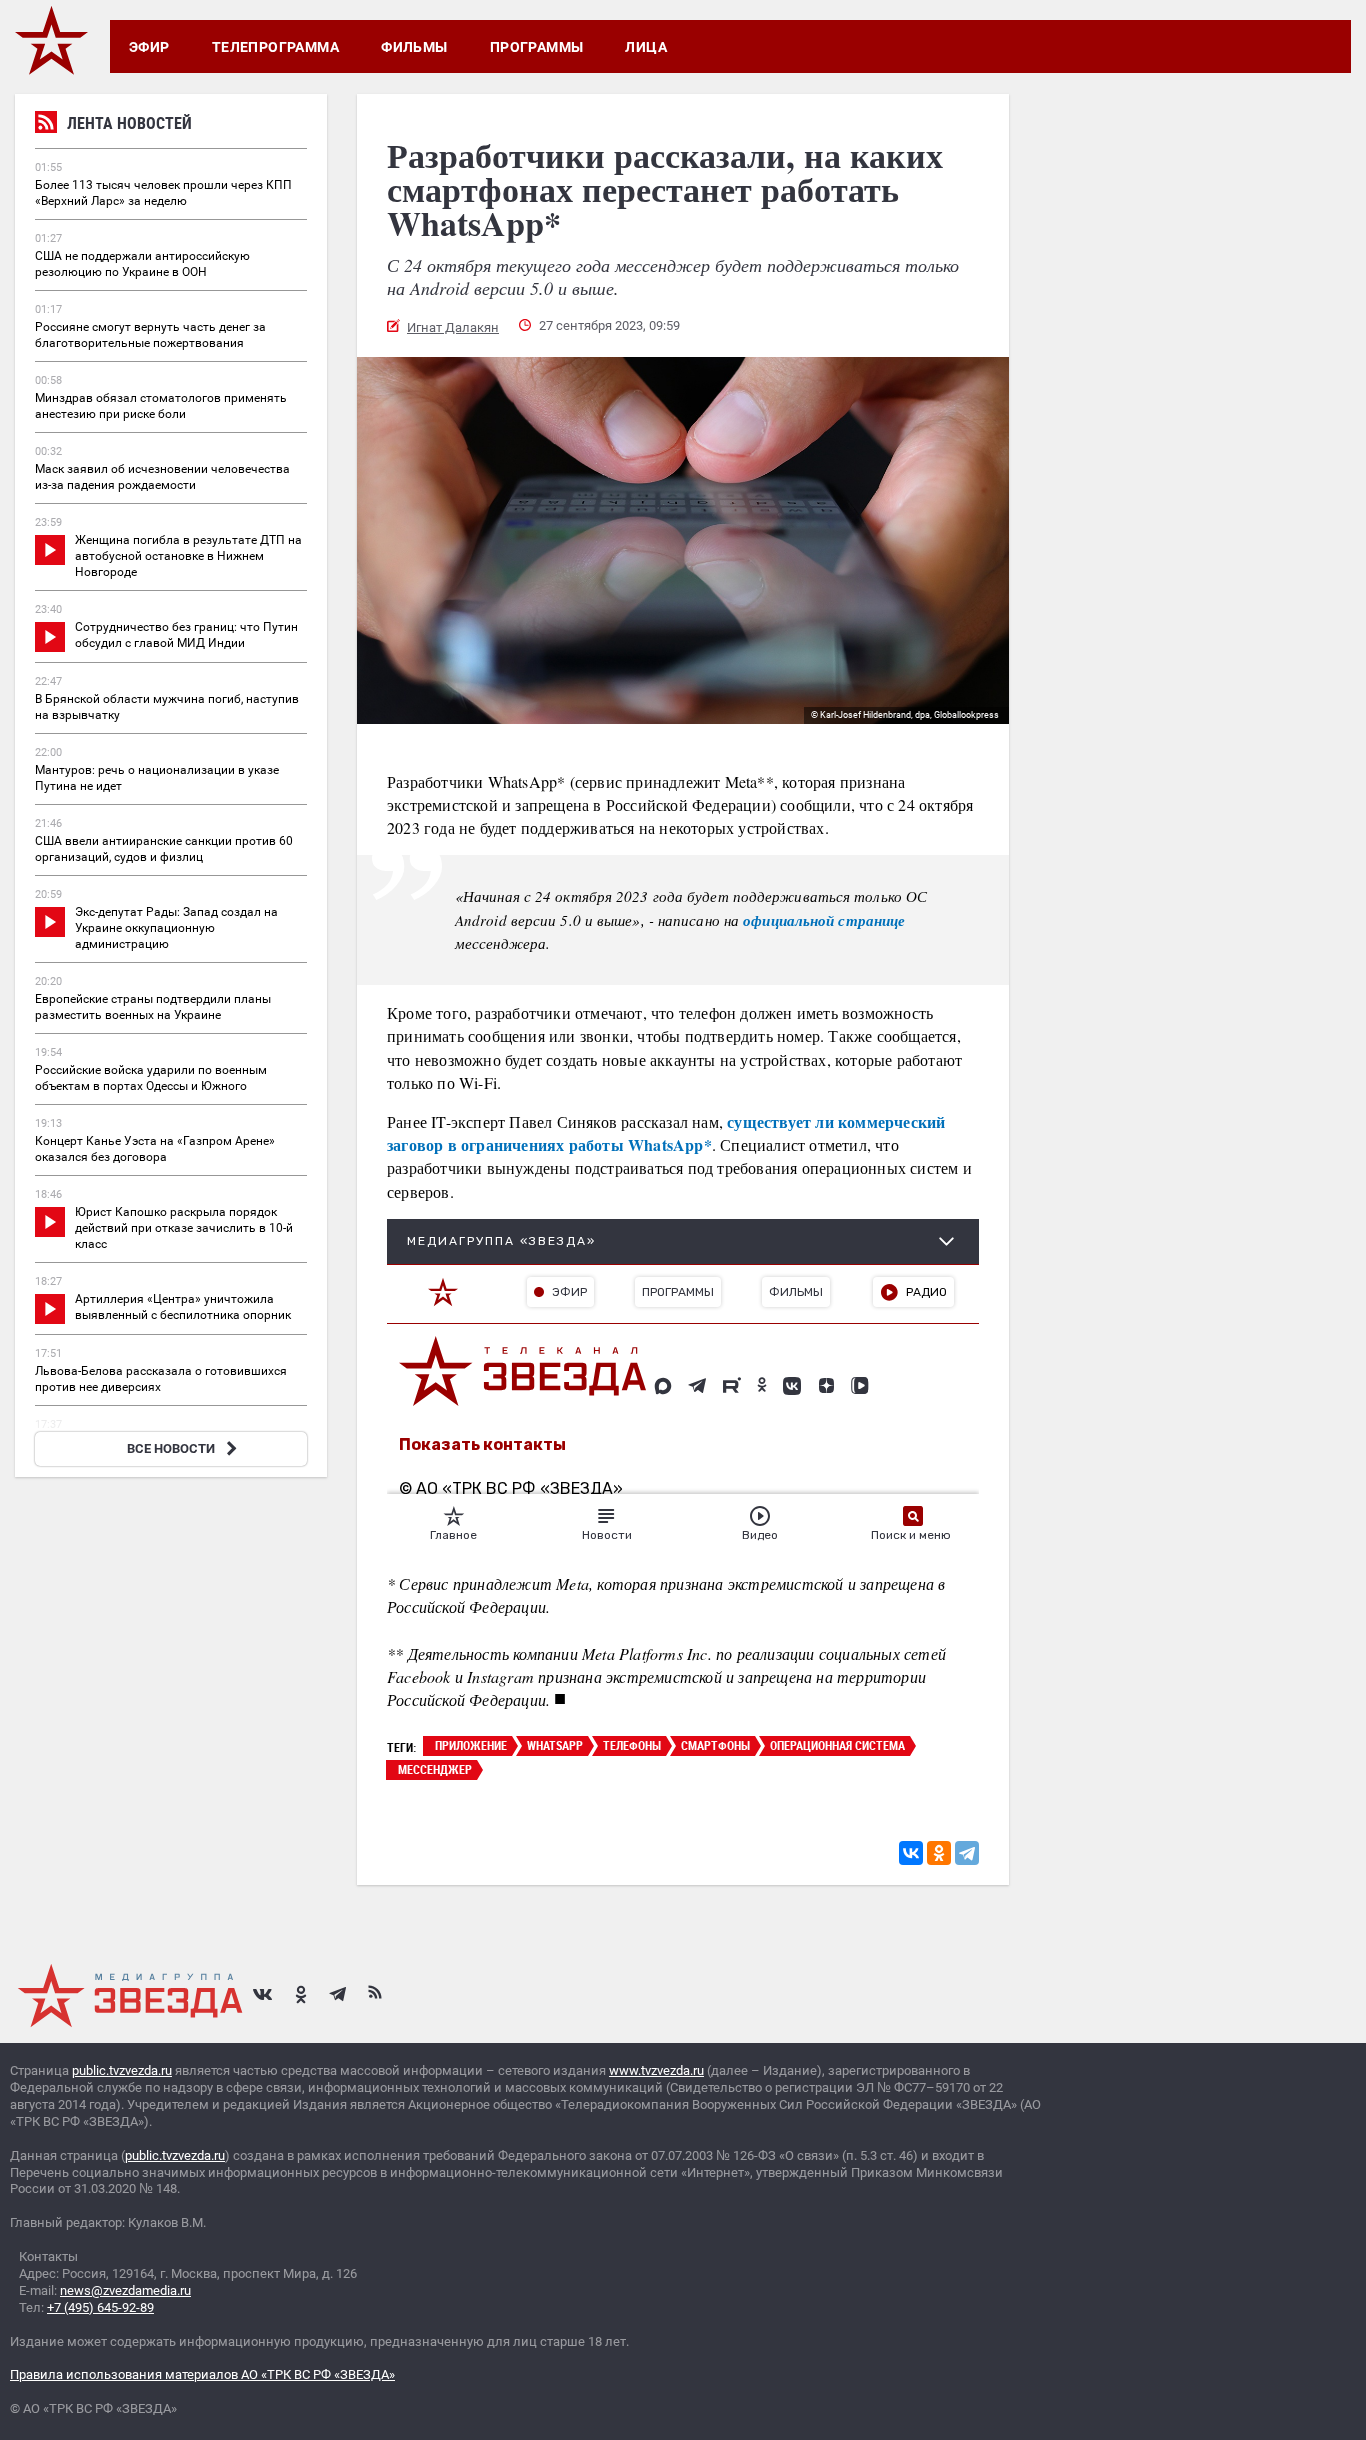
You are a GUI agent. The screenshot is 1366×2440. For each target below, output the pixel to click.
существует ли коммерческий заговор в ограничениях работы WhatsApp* (666, 1133)
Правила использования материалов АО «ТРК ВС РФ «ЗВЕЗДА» (202, 2374)
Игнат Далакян (453, 327)
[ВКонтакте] (911, 1853)
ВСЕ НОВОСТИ (171, 1448)
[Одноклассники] (939, 1853)
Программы (537, 47)
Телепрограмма (275, 47)
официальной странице (824, 920)
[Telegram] (967, 1853)
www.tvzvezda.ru (656, 2070)
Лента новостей (129, 123)
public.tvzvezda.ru (122, 2070)
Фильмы (414, 47)
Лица (646, 47)
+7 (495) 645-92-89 (100, 2307)
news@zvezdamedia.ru (125, 2290)
